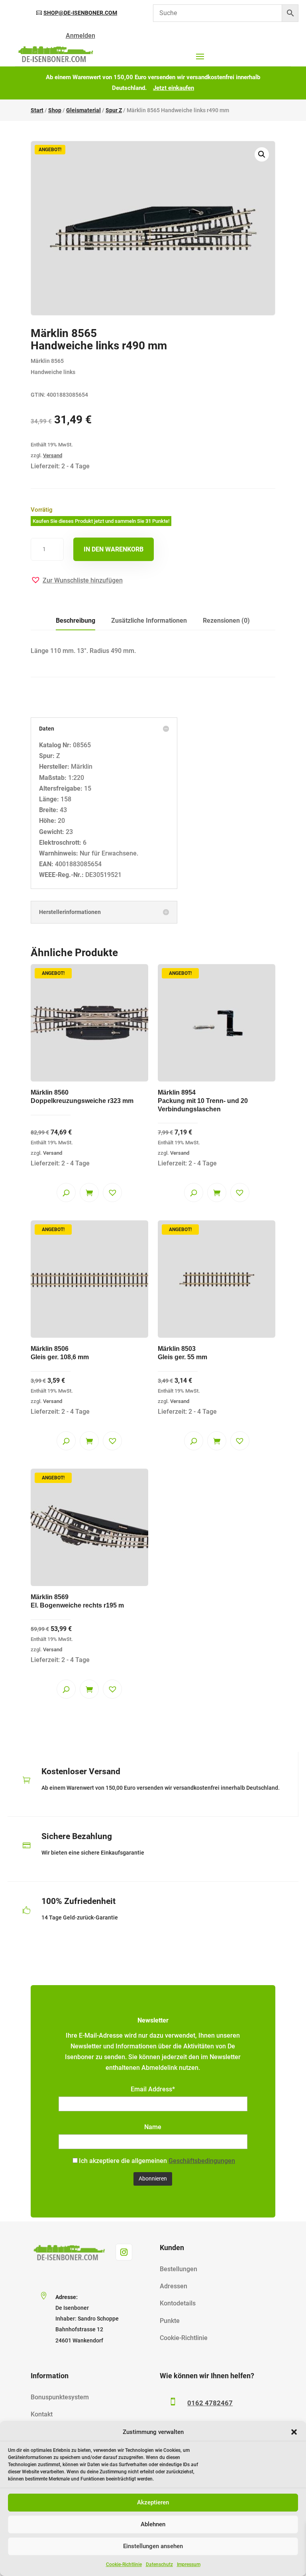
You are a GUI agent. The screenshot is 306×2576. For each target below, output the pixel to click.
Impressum (189, 2564)
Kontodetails (178, 2303)
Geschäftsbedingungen (202, 2161)
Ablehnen (153, 2524)
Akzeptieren (153, 2502)
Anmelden (80, 36)
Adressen (174, 2286)
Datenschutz (159, 2564)
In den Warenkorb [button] (89, 1193)
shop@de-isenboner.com (80, 13)
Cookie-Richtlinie (124, 2564)
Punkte (170, 2321)
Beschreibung (76, 621)
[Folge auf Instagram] (124, 2252)
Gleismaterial (83, 110)
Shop (55, 110)
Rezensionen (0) (226, 621)
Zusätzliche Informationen (149, 621)
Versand (53, 455)
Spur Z (114, 110)
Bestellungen (178, 2269)
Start (37, 110)
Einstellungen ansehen (153, 2546)
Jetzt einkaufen (174, 88)
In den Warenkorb (114, 549)
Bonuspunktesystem (60, 2397)
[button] (294, 2432)
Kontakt (42, 2414)
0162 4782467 (210, 2403)
